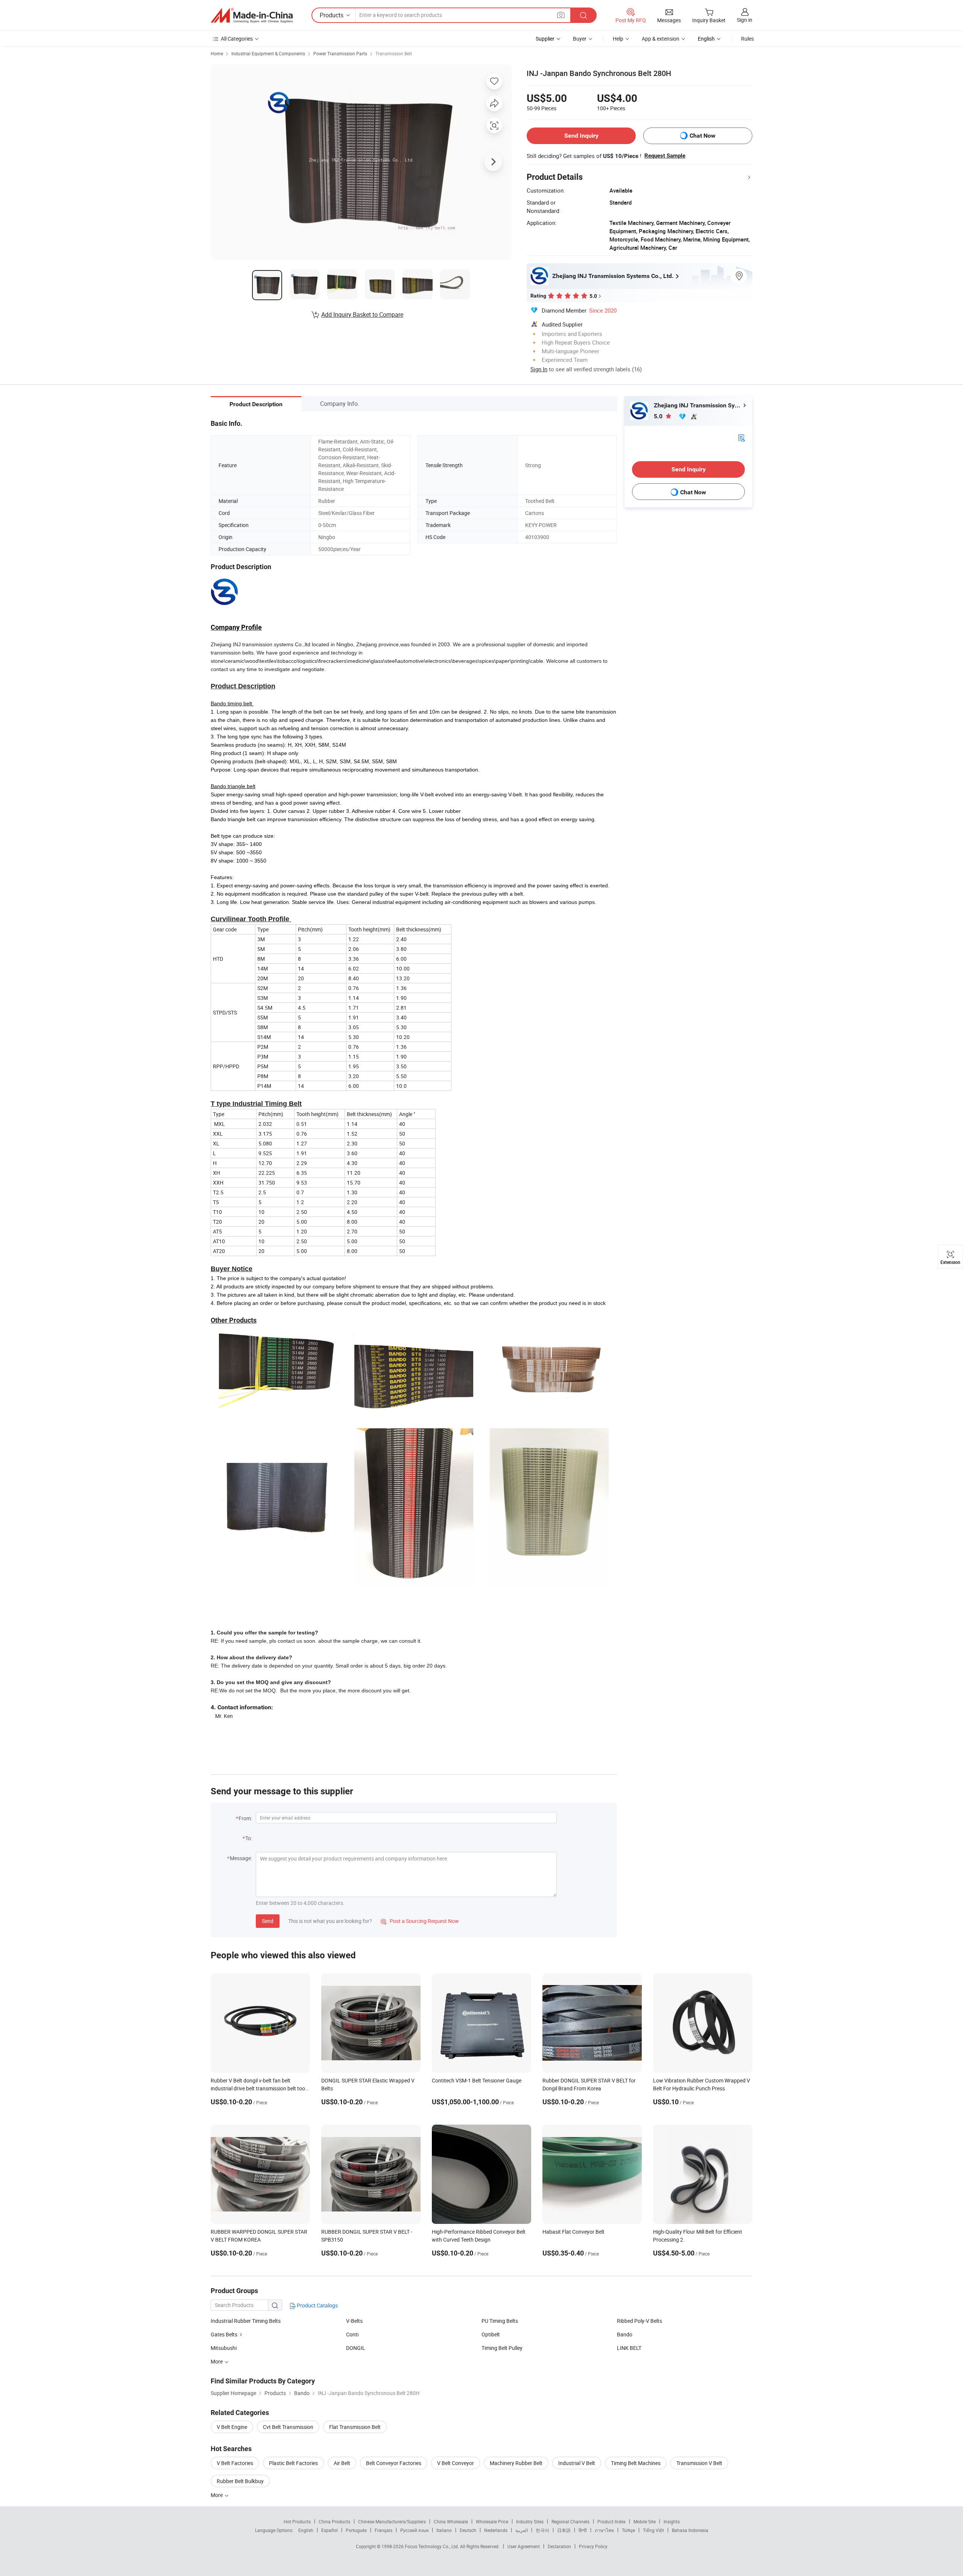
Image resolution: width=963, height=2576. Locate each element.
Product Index (611, 2521)
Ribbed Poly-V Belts (639, 2321)
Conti (352, 2334)
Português (356, 2530)
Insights (672, 2521)
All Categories (237, 39)
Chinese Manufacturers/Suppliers (392, 2521)
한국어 (542, 2530)
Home (217, 53)
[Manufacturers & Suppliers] (252, 15)
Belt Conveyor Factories (394, 2463)
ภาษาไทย (604, 2530)
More (217, 2495)
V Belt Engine (232, 2427)
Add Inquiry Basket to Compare (362, 314)
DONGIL (356, 2348)
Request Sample (665, 156)
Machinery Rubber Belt (516, 2463)
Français (384, 2530)
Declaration (559, 2546)
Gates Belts (224, 2334)
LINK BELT (629, 2348)
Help (618, 39)
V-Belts (354, 2321)
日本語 (564, 2530)
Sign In (539, 369)
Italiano (444, 2530)
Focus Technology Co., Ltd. (432, 2546)
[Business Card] (741, 437)
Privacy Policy (593, 2546)
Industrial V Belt (577, 2463)
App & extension (661, 39)
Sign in (745, 20)
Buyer (580, 39)
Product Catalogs (317, 2305)
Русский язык (414, 2530)
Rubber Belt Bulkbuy (240, 2481)
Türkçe (628, 2530)
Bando (625, 2334)
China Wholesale (451, 2521)
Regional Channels (570, 2521)
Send (268, 1921)
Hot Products (297, 2521)
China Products (334, 2521)
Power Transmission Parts (340, 53)
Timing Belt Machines (636, 2463)
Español (330, 2530)
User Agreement (524, 2546)
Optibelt (491, 2334)
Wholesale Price (492, 2521)
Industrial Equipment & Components (268, 53)
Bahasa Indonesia (690, 2530)
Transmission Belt (394, 53)
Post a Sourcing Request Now (420, 1921)
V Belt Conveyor (456, 2463)
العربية (522, 2530)
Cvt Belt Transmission (288, 2427)
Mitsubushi (224, 2348)
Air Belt (342, 2463)
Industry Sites (530, 2521)
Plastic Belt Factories (293, 2463)
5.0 (659, 416)
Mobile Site (645, 2521)
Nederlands (496, 2530)
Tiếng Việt (653, 2530)
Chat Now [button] (703, 136)
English (306, 2530)
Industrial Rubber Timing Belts (246, 2321)
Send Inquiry (581, 136)
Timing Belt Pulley (502, 2348)
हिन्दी (583, 2530)
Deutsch (468, 2530)
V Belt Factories (235, 2463)
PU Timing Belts (500, 2321)
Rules (747, 39)
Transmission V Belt (699, 2463)
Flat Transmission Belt (355, 2427)
